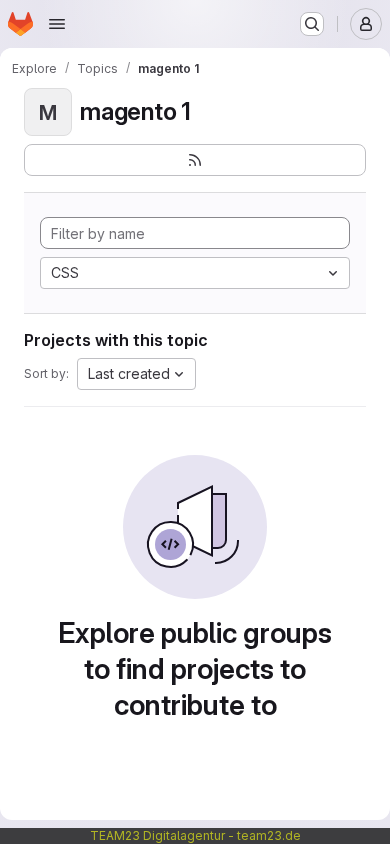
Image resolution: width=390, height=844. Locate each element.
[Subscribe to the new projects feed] (195, 160)
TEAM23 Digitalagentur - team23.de (195, 835)
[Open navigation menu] (57, 24)
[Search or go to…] (312, 24)
